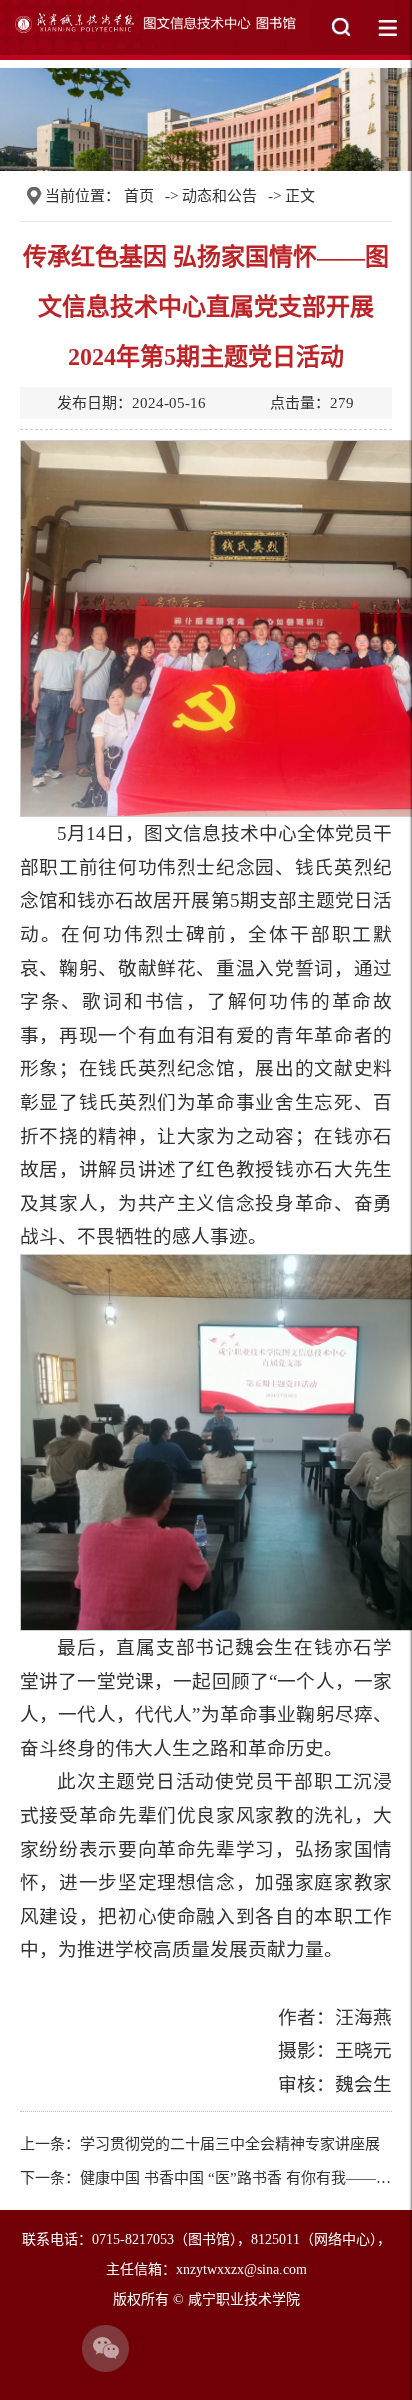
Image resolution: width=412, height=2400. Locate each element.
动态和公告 (219, 196)
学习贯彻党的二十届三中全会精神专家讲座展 (230, 2144)
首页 (139, 196)
